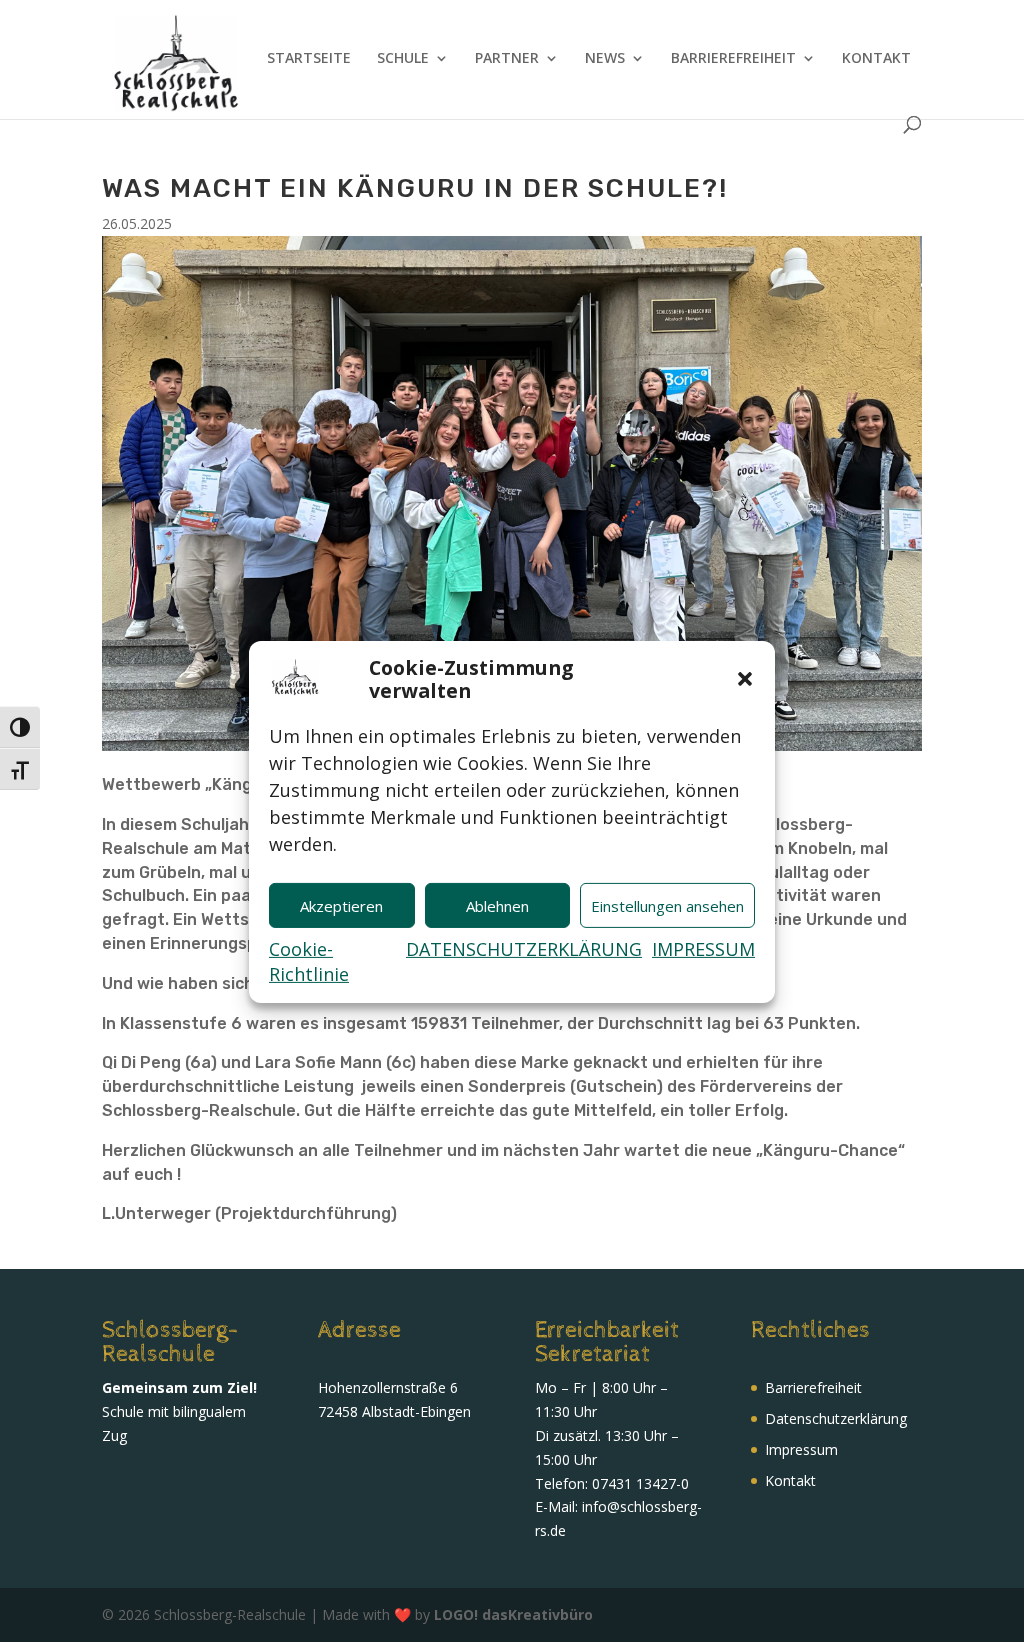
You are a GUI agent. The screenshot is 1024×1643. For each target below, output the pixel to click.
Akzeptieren (341, 906)
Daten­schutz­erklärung (836, 1418)
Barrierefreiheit (813, 1387)
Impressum (801, 1449)
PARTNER (507, 59)
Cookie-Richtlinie (309, 961)
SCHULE (403, 59)
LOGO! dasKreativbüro (513, 1614)
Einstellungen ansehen (667, 906)
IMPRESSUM (703, 949)
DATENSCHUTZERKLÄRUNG (524, 949)
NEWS (605, 59)
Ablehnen (497, 906)
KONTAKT (876, 59)
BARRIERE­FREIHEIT (733, 59)
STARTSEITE (309, 59)
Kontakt (790, 1480)
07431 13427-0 (640, 1483)
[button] (745, 679)
